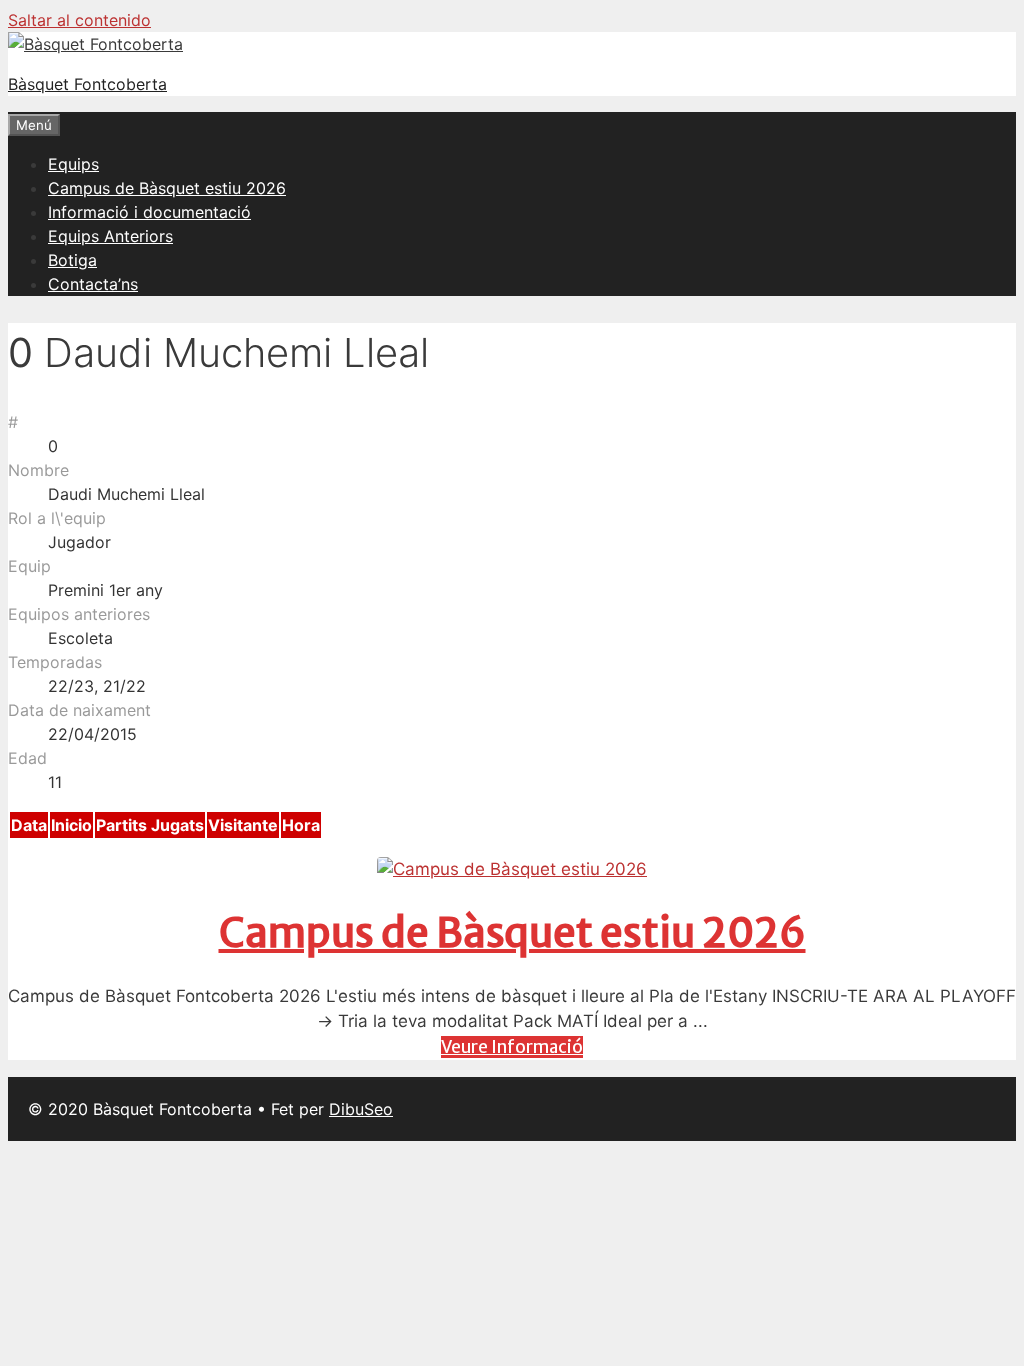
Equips (73, 164)
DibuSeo (361, 1109)
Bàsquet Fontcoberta (87, 84)
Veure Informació (512, 1047)
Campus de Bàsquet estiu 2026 (167, 188)
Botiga (72, 260)
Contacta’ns (93, 284)
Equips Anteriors (110, 236)
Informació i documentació (149, 212)
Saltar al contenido (79, 20)
